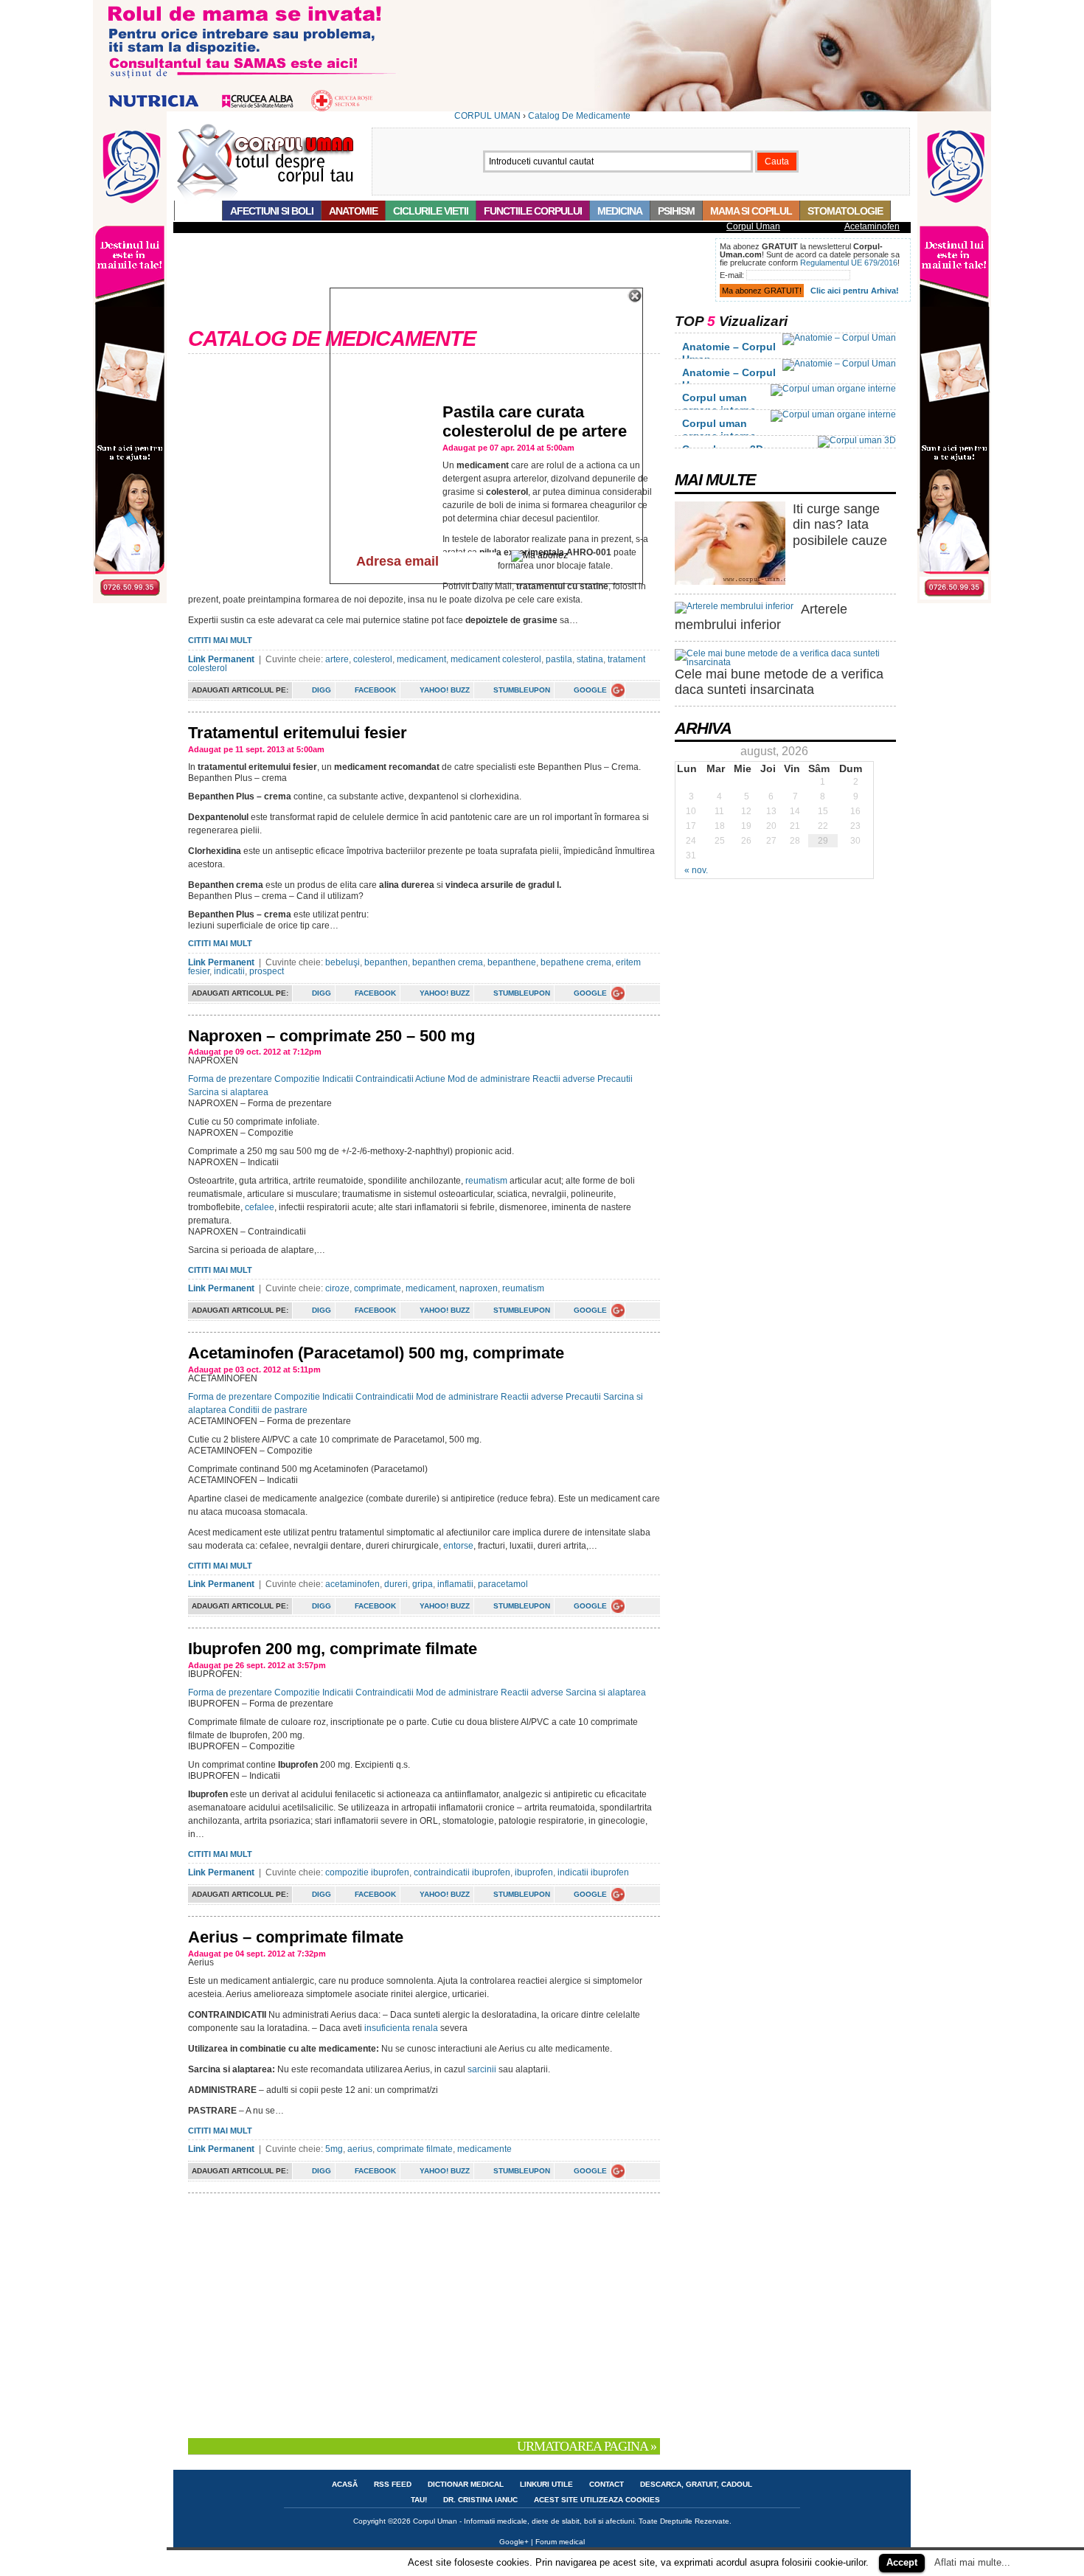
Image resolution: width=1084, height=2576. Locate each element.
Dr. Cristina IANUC (480, 2500)
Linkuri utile (546, 2484)
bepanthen (386, 962)
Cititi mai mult (220, 640)
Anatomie (353, 211)
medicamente (484, 2149)
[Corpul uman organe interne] (833, 389)
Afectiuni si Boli (272, 211)
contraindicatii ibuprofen (462, 1872)
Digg (322, 690)
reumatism (487, 1181)
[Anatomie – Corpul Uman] (839, 338)
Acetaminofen (872, 226)
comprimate (378, 1288)
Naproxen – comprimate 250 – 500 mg (331, 1036)
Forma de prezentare (230, 1079)
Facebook (375, 690)
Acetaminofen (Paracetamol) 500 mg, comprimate (376, 1353)
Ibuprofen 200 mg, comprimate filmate (333, 1649)
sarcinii (483, 2069)
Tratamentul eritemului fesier (298, 733)
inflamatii (455, 1584)
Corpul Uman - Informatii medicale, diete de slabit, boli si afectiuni (524, 2521)
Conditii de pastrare (268, 1410)
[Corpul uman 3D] (857, 440)
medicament (421, 659)
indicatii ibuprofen (593, 1872)
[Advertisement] (442, 271)
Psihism (676, 211)
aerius (360, 2149)
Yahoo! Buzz (445, 690)
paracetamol (503, 1584)
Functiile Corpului (533, 211)
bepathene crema (576, 962)
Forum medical (560, 2542)
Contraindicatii (385, 1079)
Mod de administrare (489, 1079)
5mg (334, 2149)
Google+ (514, 2542)
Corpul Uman (753, 226)
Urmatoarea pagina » (587, 2446)
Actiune (430, 1079)
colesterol (373, 659)
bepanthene (512, 962)
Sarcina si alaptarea (228, 1092)
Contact (607, 2484)
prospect (267, 971)
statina (590, 659)
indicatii (229, 971)
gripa (423, 1584)
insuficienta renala (401, 2028)
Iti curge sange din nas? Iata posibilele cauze (840, 525)
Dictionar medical (466, 2484)
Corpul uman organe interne (719, 404)
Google (590, 690)
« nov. (696, 870)
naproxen (479, 1288)
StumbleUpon (522, 690)
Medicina (620, 211)
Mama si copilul (751, 211)
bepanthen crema (448, 962)
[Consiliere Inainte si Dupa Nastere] (542, 108)
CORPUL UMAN (487, 116)
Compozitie (297, 1079)
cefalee (260, 1207)
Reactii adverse (564, 1079)
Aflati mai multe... (972, 2562)
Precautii (615, 1079)
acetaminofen (352, 1584)
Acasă (198, 211)
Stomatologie (845, 211)
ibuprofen (534, 1872)
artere (337, 659)
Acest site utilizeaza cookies (597, 2500)
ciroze (337, 1288)
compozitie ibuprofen (367, 1872)
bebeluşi (343, 962)
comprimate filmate (415, 2149)
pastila (559, 659)
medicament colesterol (496, 659)
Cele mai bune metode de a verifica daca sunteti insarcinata (779, 682)
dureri (396, 1584)
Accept (902, 2562)
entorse (458, 1546)
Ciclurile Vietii (431, 211)
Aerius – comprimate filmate (296, 1937)
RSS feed (393, 2484)
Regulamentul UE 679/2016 (849, 263)
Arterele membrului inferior (761, 617)
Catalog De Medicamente (579, 116)
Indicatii (338, 1079)
